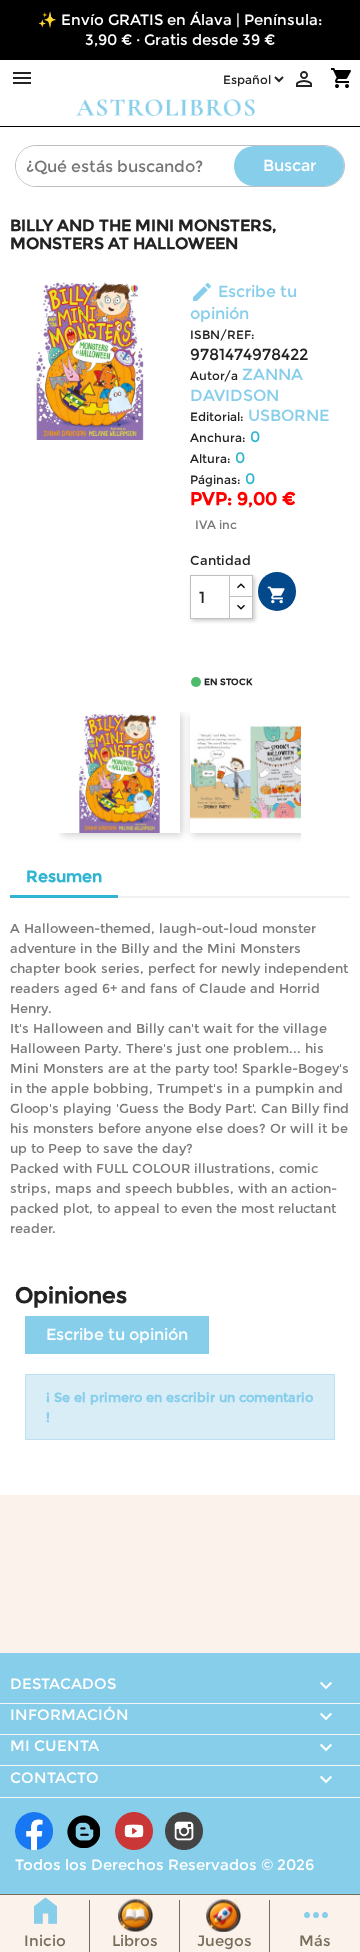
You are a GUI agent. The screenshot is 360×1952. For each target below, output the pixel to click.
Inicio (45, 1940)
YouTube (134, 1831)
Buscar (289, 165)
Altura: (210, 458)
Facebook (34, 1831)
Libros (135, 1940)
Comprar (277, 595)
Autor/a (214, 375)
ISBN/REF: (222, 334)
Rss (84, 1831)
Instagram (184, 1831)
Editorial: (217, 416)
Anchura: (218, 437)
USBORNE (288, 415)
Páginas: (215, 479)
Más (315, 1940)
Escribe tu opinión (117, 1334)
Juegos (224, 1940)
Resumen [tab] (64, 876)
